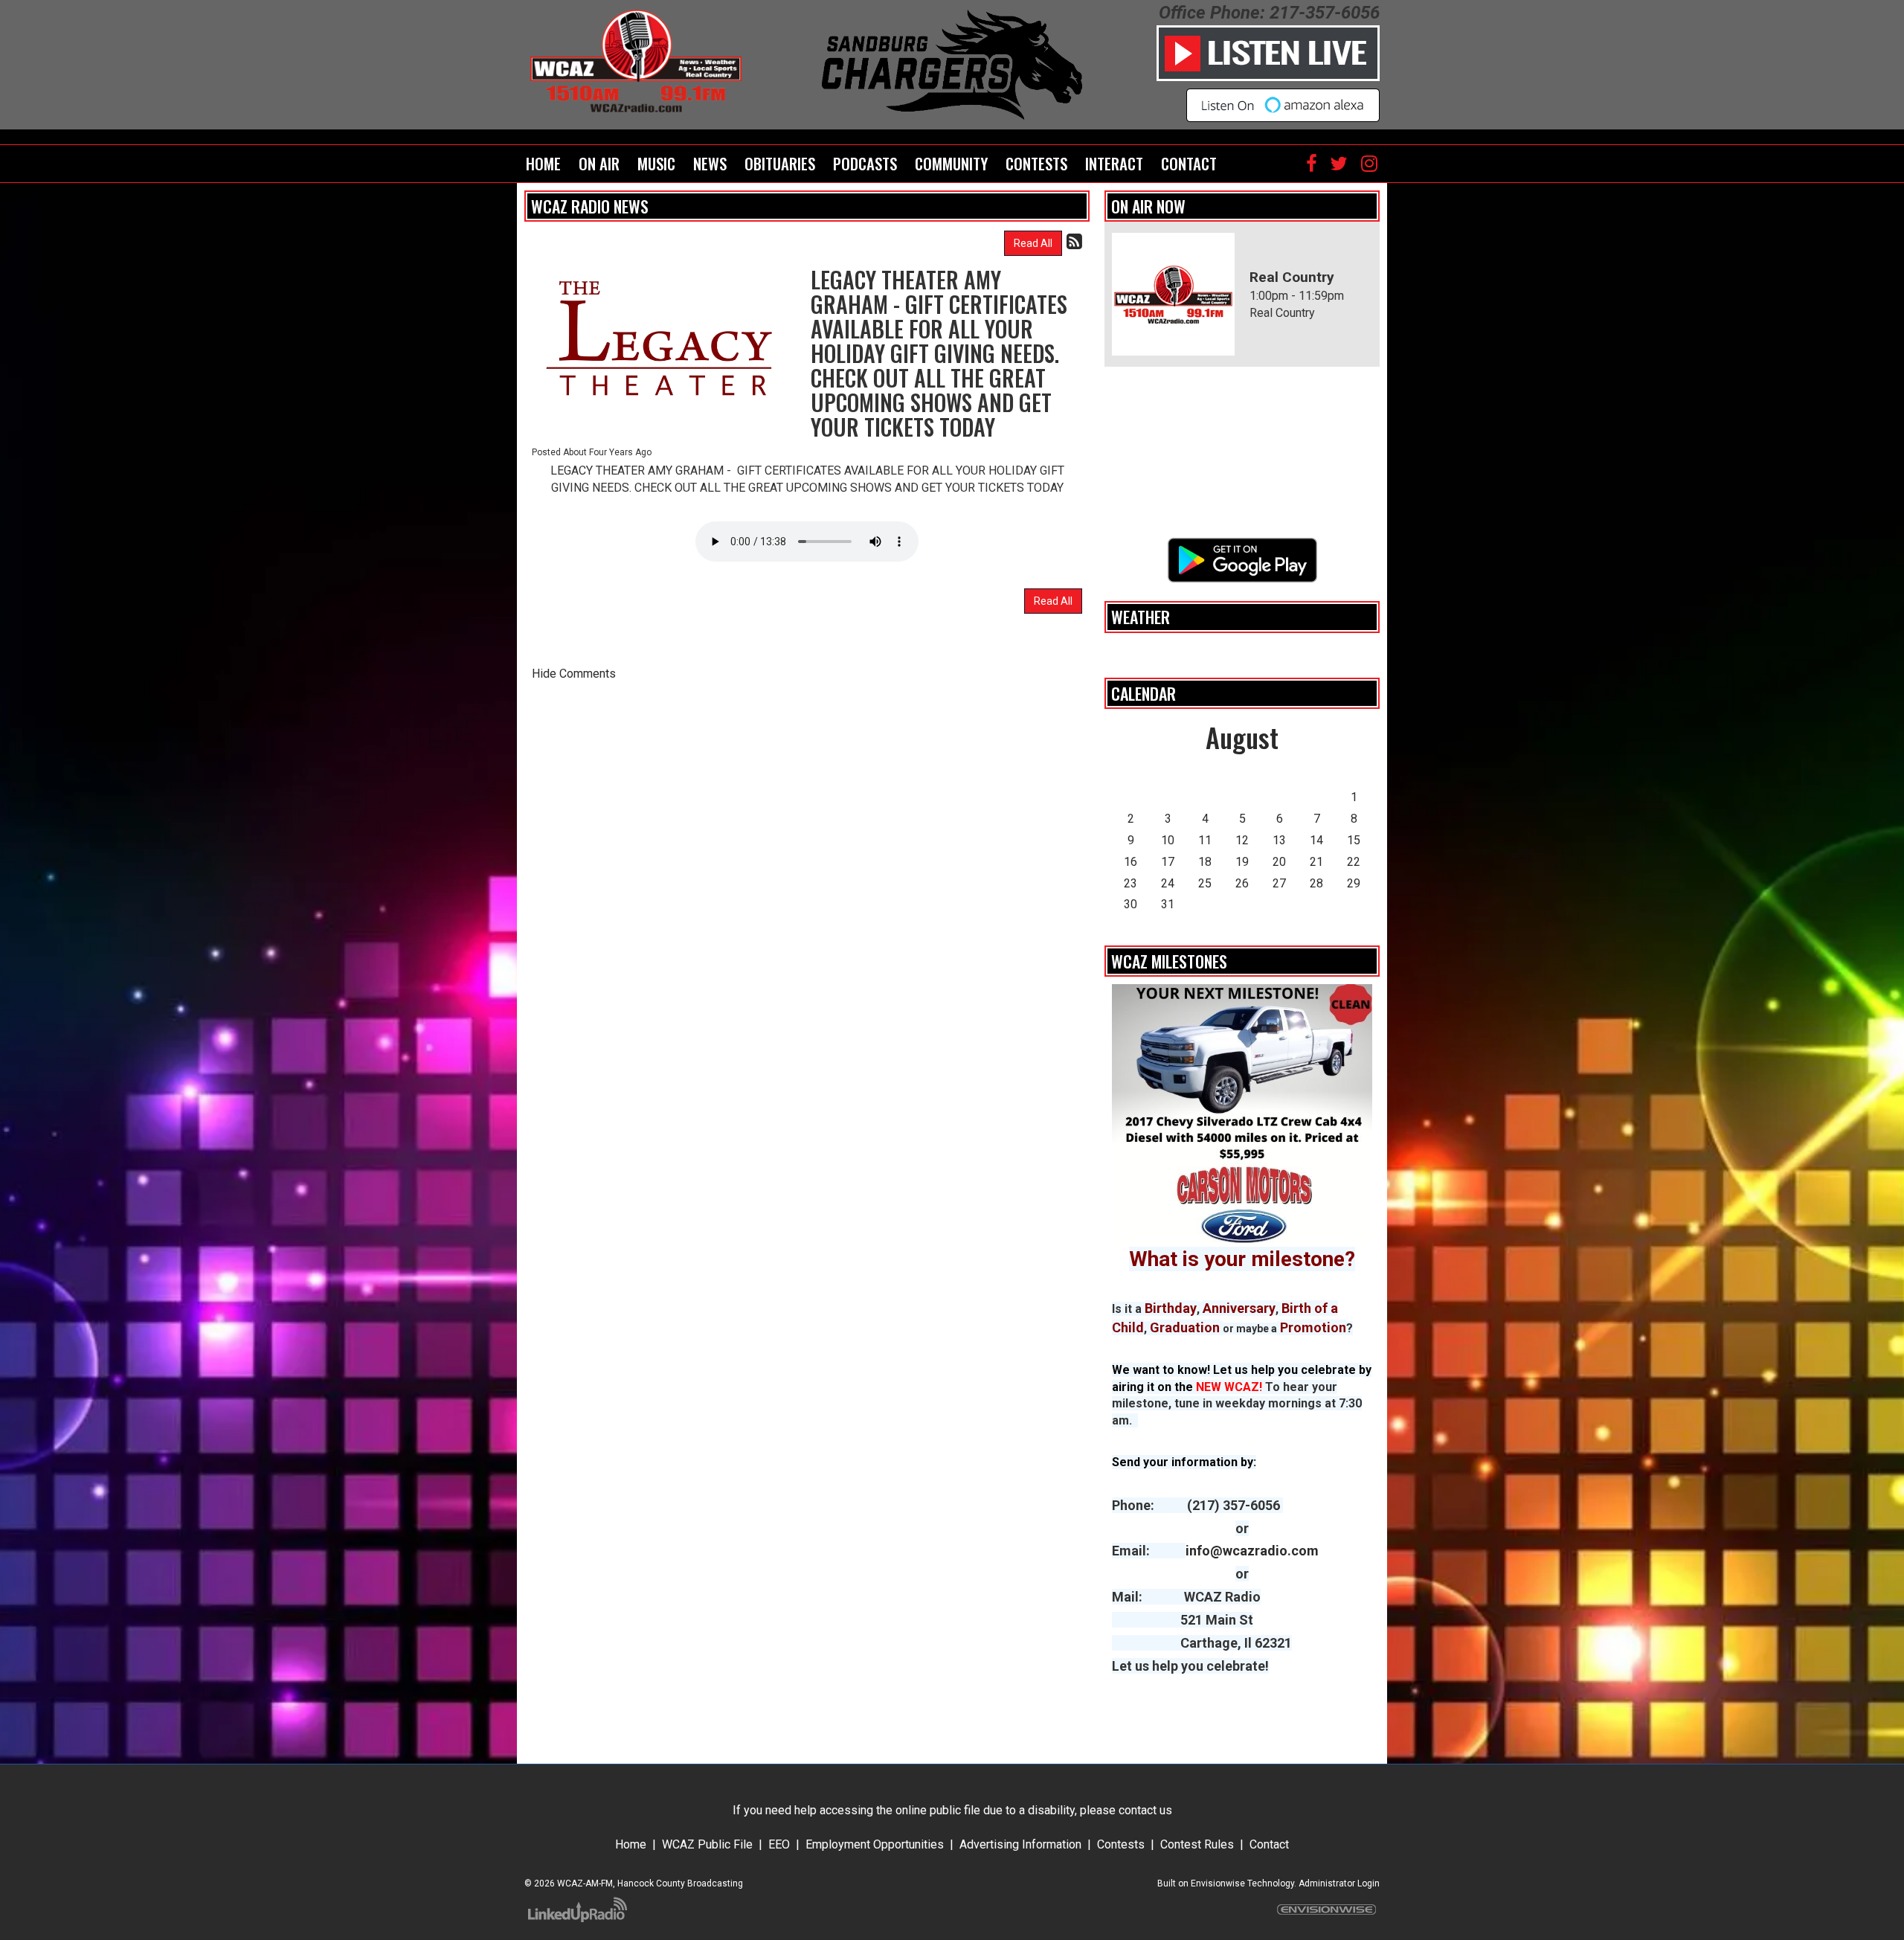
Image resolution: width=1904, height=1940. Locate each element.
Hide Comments (574, 674)
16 (1130, 862)
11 (1205, 840)
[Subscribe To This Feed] (1074, 242)
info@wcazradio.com (1252, 1551)
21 (1316, 862)
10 (1168, 840)
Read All (1033, 243)
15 (1354, 840)
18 (1205, 862)
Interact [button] (1114, 163)
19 (1242, 862)
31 (1168, 904)
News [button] (710, 163)
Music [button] (656, 163)
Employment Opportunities (875, 1844)
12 (1242, 840)
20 (1279, 862)
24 (1168, 883)
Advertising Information (1020, 1844)
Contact (1269, 1844)
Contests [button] (1036, 163)
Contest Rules (1197, 1844)
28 (1316, 883)
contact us (1145, 1810)
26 (1242, 883)
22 (1354, 862)
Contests (1121, 1844)
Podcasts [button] (865, 163)
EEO (779, 1844)
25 (1205, 883)
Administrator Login (1339, 1883)
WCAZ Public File (707, 1844)
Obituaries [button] (780, 163)
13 (1279, 840)
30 (1130, 904)
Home (543, 163)
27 (1279, 883)
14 (1316, 840)
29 (1354, 883)
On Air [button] (599, 163)
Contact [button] (1189, 163)
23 (1130, 883)
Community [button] (951, 163)
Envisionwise (1218, 1883)
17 (1168, 862)
